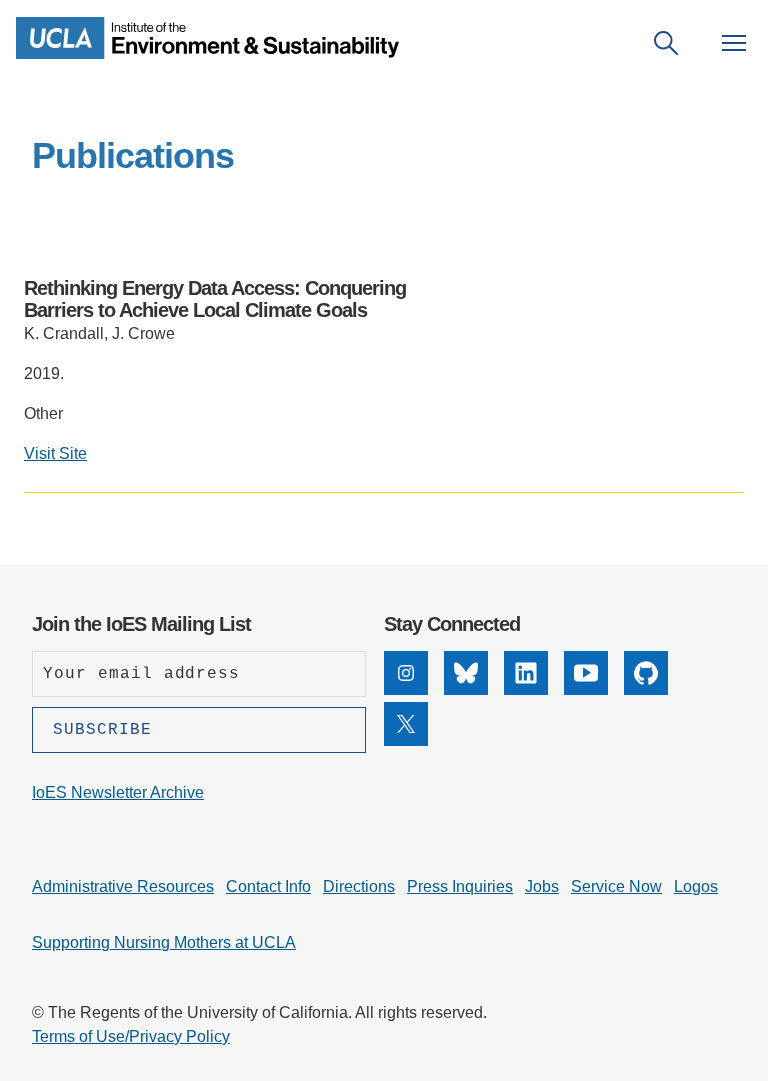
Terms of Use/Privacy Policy (131, 1036)
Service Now (616, 886)
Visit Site (55, 453)
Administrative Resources (123, 886)
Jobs (542, 886)
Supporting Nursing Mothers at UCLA (164, 942)
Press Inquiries (460, 886)
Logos (696, 886)
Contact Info (268, 886)
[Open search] (666, 43)
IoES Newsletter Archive (118, 792)
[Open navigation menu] (734, 43)
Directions (359, 886)
